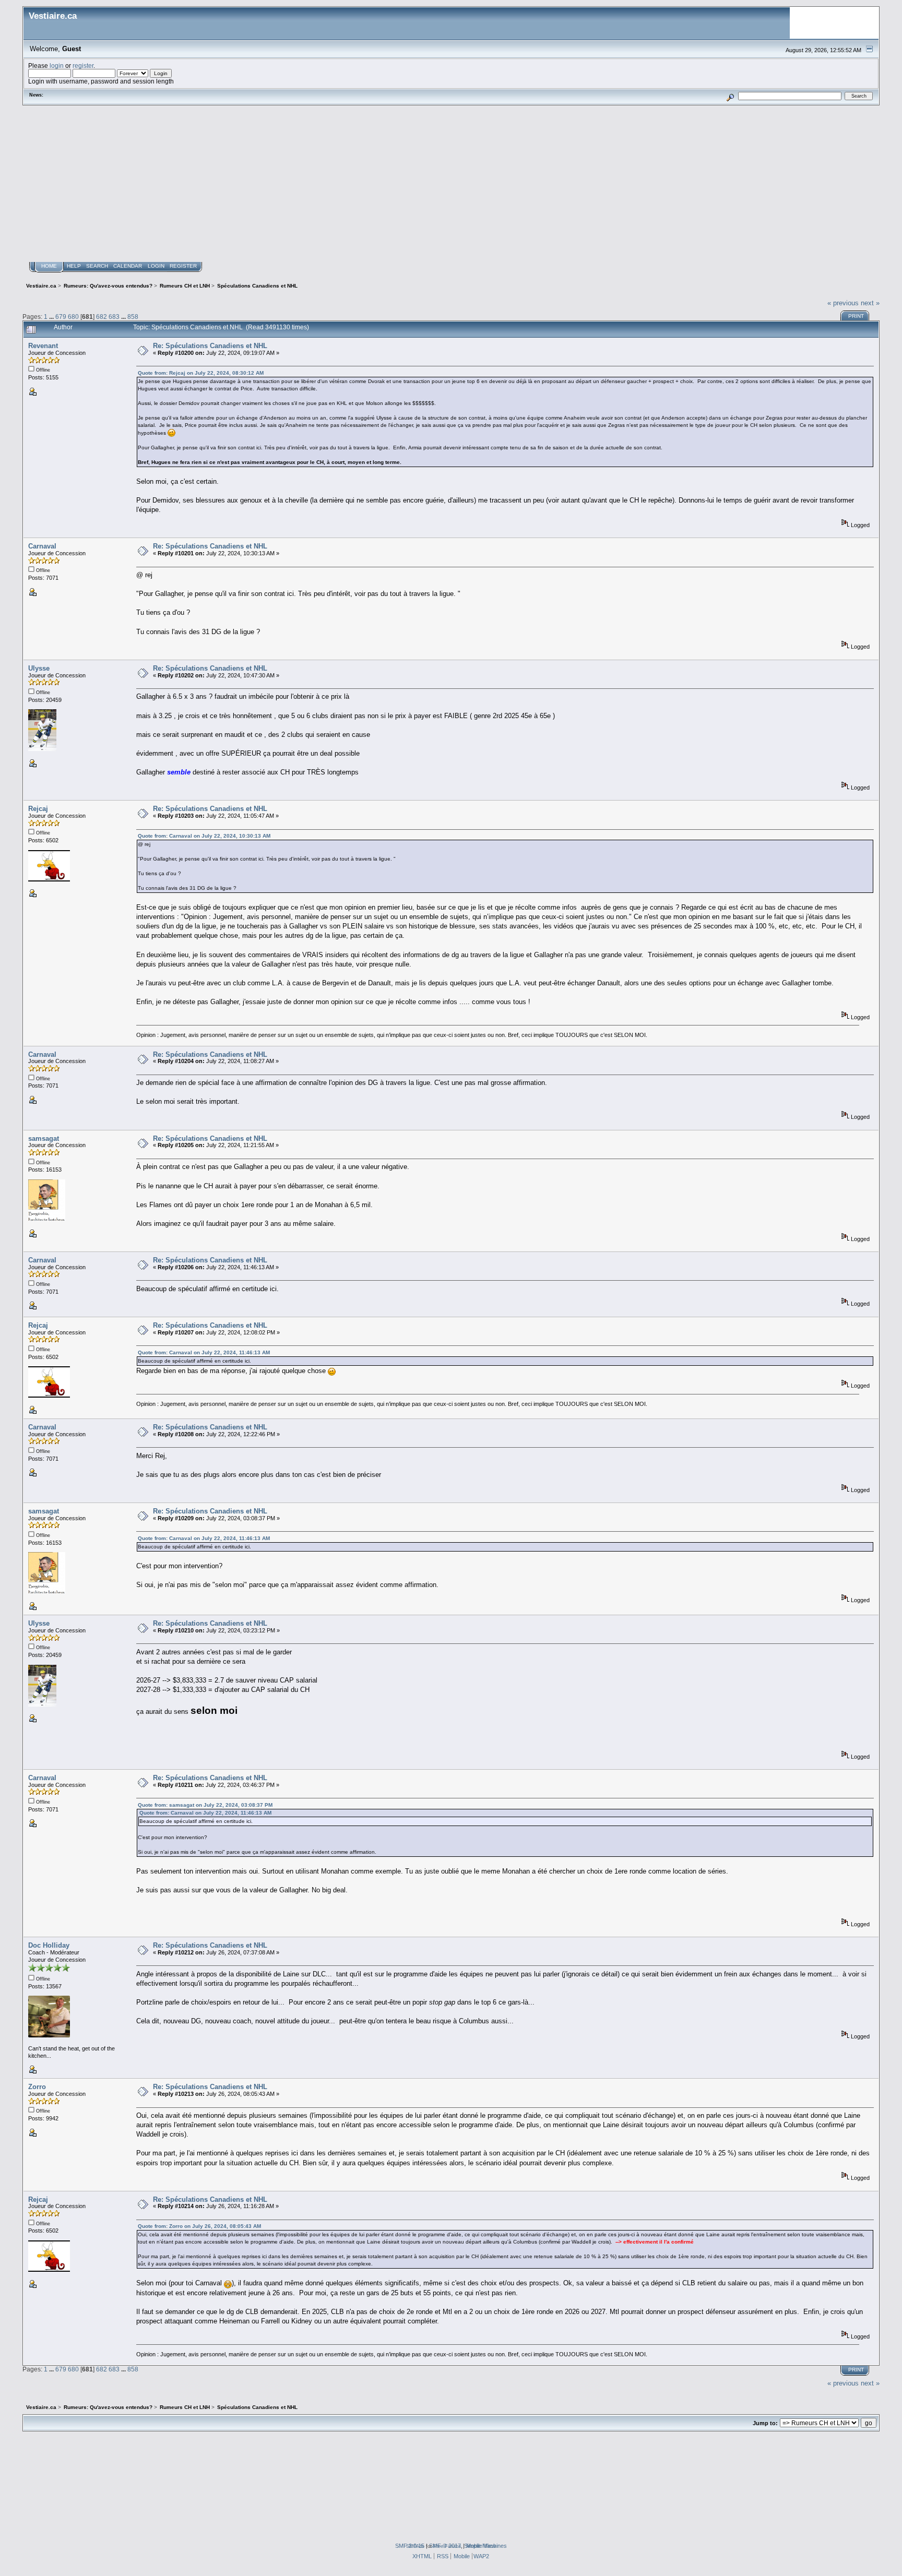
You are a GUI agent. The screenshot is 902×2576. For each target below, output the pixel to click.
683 (114, 317)
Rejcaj (38, 809)
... (52, 317)
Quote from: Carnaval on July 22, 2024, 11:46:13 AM (204, 1352)
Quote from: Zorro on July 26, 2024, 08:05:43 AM (199, 2226)
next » (870, 303)
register (83, 65)
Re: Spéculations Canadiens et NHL (210, 346)
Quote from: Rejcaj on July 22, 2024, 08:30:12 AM (201, 373)
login (57, 65)
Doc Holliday (49, 1945)
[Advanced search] (731, 96)
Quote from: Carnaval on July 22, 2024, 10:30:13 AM (204, 836)
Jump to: (765, 2423)
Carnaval (42, 546)
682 (102, 317)
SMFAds (415, 2546)
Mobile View (481, 2546)
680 (73, 317)
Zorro (37, 2087)
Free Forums (447, 2546)
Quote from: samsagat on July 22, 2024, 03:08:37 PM (205, 1805)
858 (133, 317)
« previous (843, 303)
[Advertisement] (451, 184)
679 (61, 317)
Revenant (43, 346)
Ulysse (39, 668)
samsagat (44, 1138)
